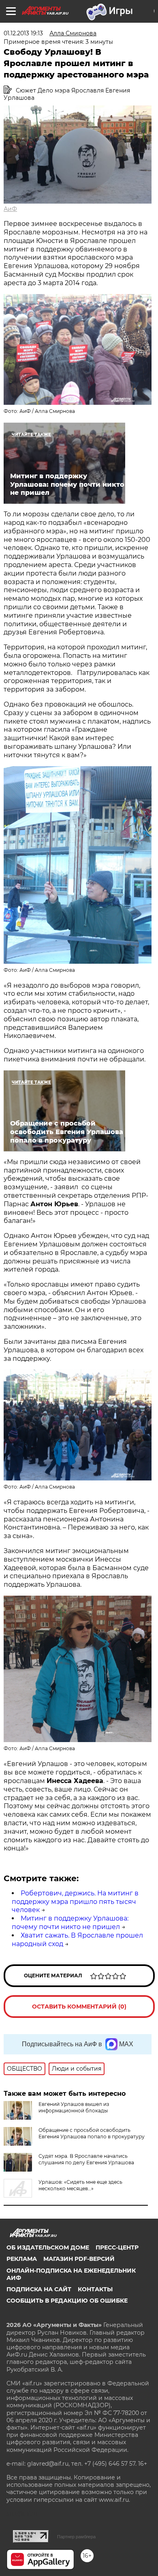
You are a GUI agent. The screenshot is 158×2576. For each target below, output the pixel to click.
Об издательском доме (48, 2247)
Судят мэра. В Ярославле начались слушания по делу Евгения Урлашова (86, 2159)
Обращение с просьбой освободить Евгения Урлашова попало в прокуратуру (92, 2133)
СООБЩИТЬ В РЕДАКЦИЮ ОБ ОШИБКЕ (67, 2301)
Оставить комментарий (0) (79, 2007)
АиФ (10, 209)
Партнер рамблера (76, 2537)
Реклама (22, 2259)
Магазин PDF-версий (79, 2259)
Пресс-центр (117, 2247)
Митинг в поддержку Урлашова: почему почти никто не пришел (70, 1923)
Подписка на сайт (39, 2289)
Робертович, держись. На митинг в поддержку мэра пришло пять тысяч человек (75, 1902)
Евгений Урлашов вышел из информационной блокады (74, 2107)
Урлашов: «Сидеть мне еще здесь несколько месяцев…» (80, 2185)
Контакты (95, 2289)
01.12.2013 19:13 (23, 33)
